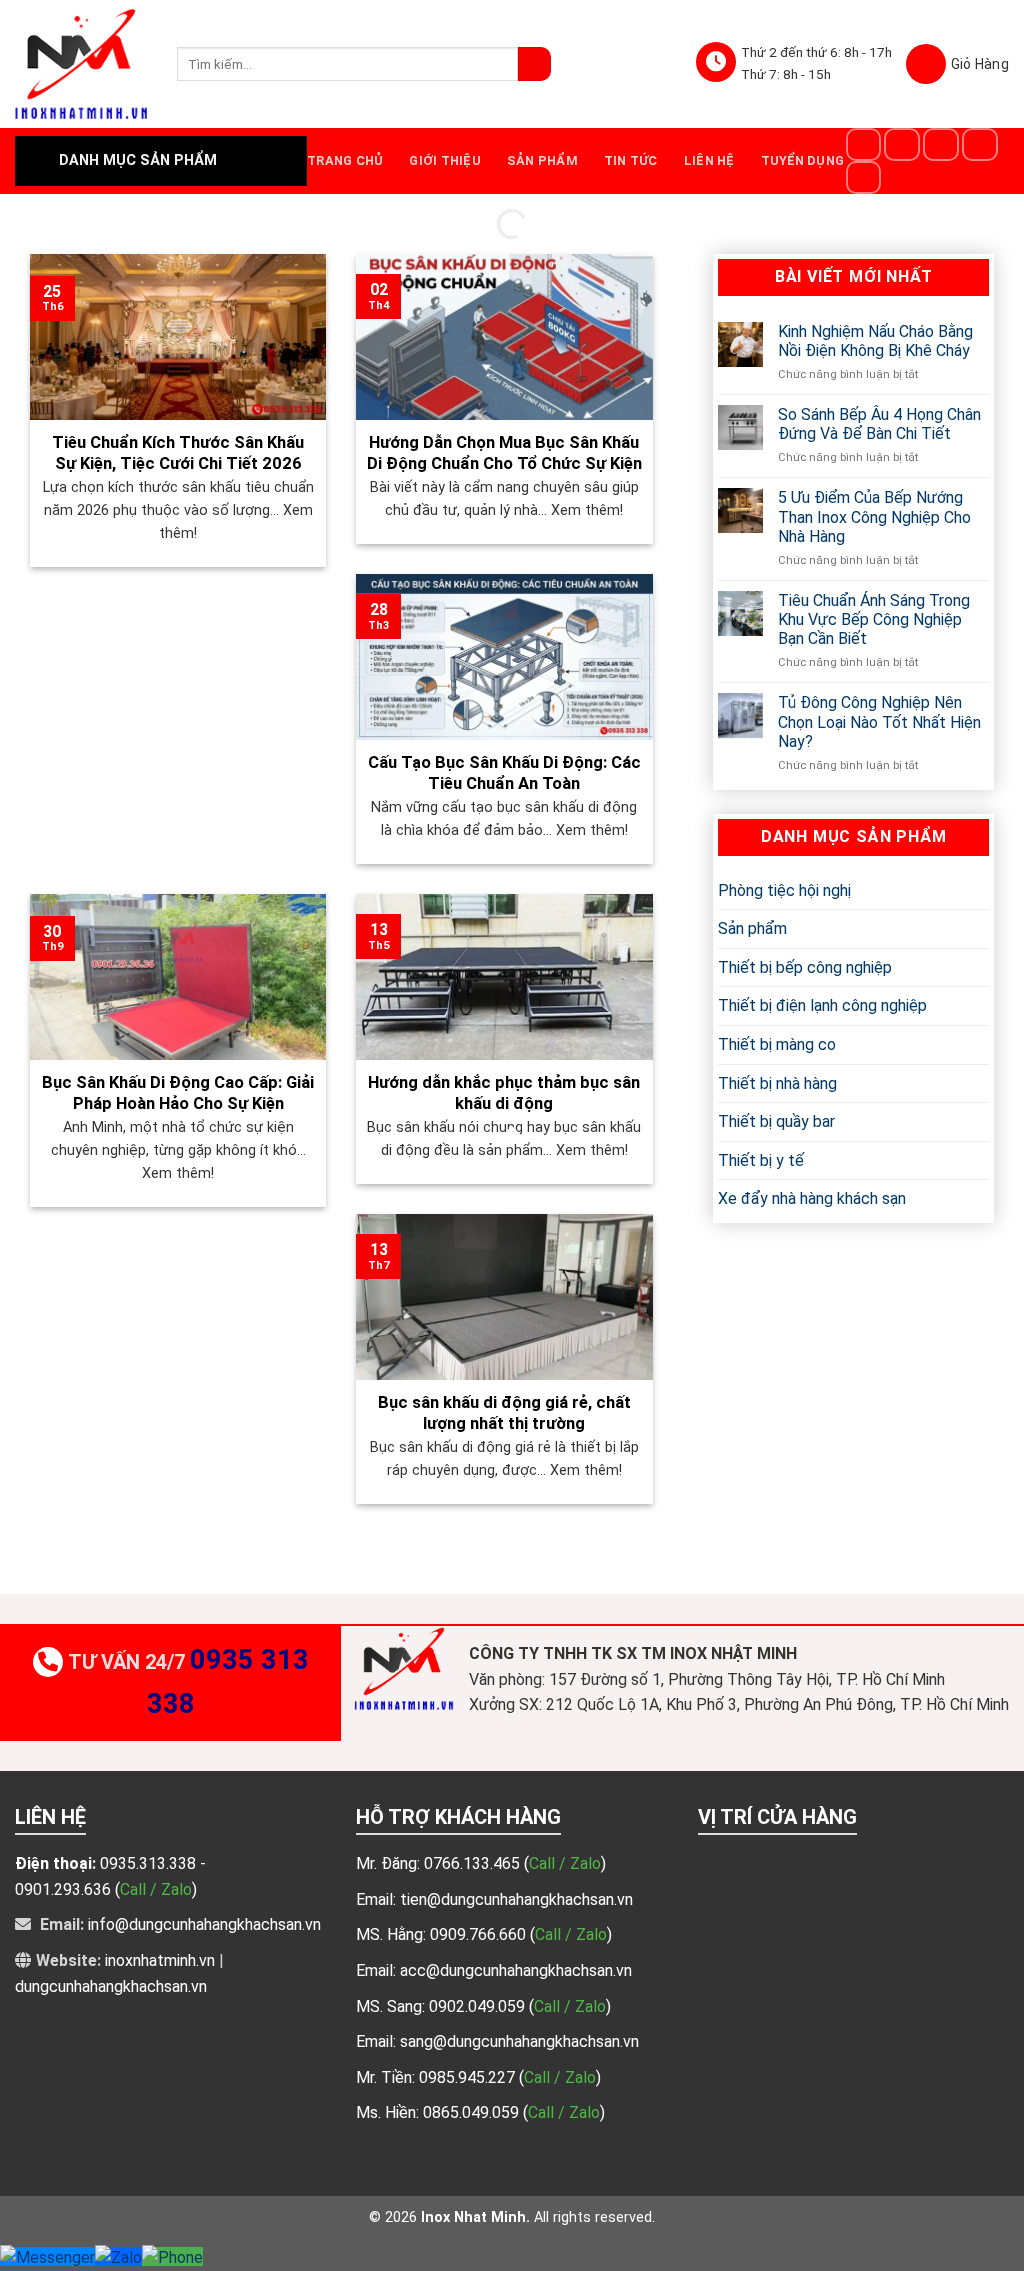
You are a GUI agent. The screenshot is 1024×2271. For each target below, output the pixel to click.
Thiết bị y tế (761, 1160)
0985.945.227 (469, 2077)
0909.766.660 (480, 1934)
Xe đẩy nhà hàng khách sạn (812, 1198)
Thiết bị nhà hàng (777, 1083)
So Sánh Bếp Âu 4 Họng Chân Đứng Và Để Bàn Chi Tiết (878, 424)
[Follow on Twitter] (941, 144)
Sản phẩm (542, 160)
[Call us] (864, 177)
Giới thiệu (445, 160)
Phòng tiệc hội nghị (784, 890)
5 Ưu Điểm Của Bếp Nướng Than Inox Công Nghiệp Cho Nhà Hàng (873, 516)
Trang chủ (345, 160)
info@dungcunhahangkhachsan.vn (204, 1924)
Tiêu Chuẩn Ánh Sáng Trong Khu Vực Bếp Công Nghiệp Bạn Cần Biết (873, 619)
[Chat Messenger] (47, 2256)
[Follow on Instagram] (902, 144)
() (565, 1863)
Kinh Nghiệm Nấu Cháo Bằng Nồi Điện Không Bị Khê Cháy (874, 341)
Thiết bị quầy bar (776, 1121)
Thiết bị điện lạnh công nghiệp (822, 1005)
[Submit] (534, 64)
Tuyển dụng (803, 160)
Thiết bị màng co (777, 1044)
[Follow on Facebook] (864, 144)
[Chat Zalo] (118, 2256)
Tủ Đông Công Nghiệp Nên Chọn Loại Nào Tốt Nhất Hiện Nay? (878, 721)
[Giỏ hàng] (957, 64)
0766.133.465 (474, 1863)
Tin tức (631, 160)
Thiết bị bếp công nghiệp (805, 967)
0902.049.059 (479, 2006)
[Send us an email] (980, 144)
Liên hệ (709, 160)
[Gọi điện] (172, 2256)
